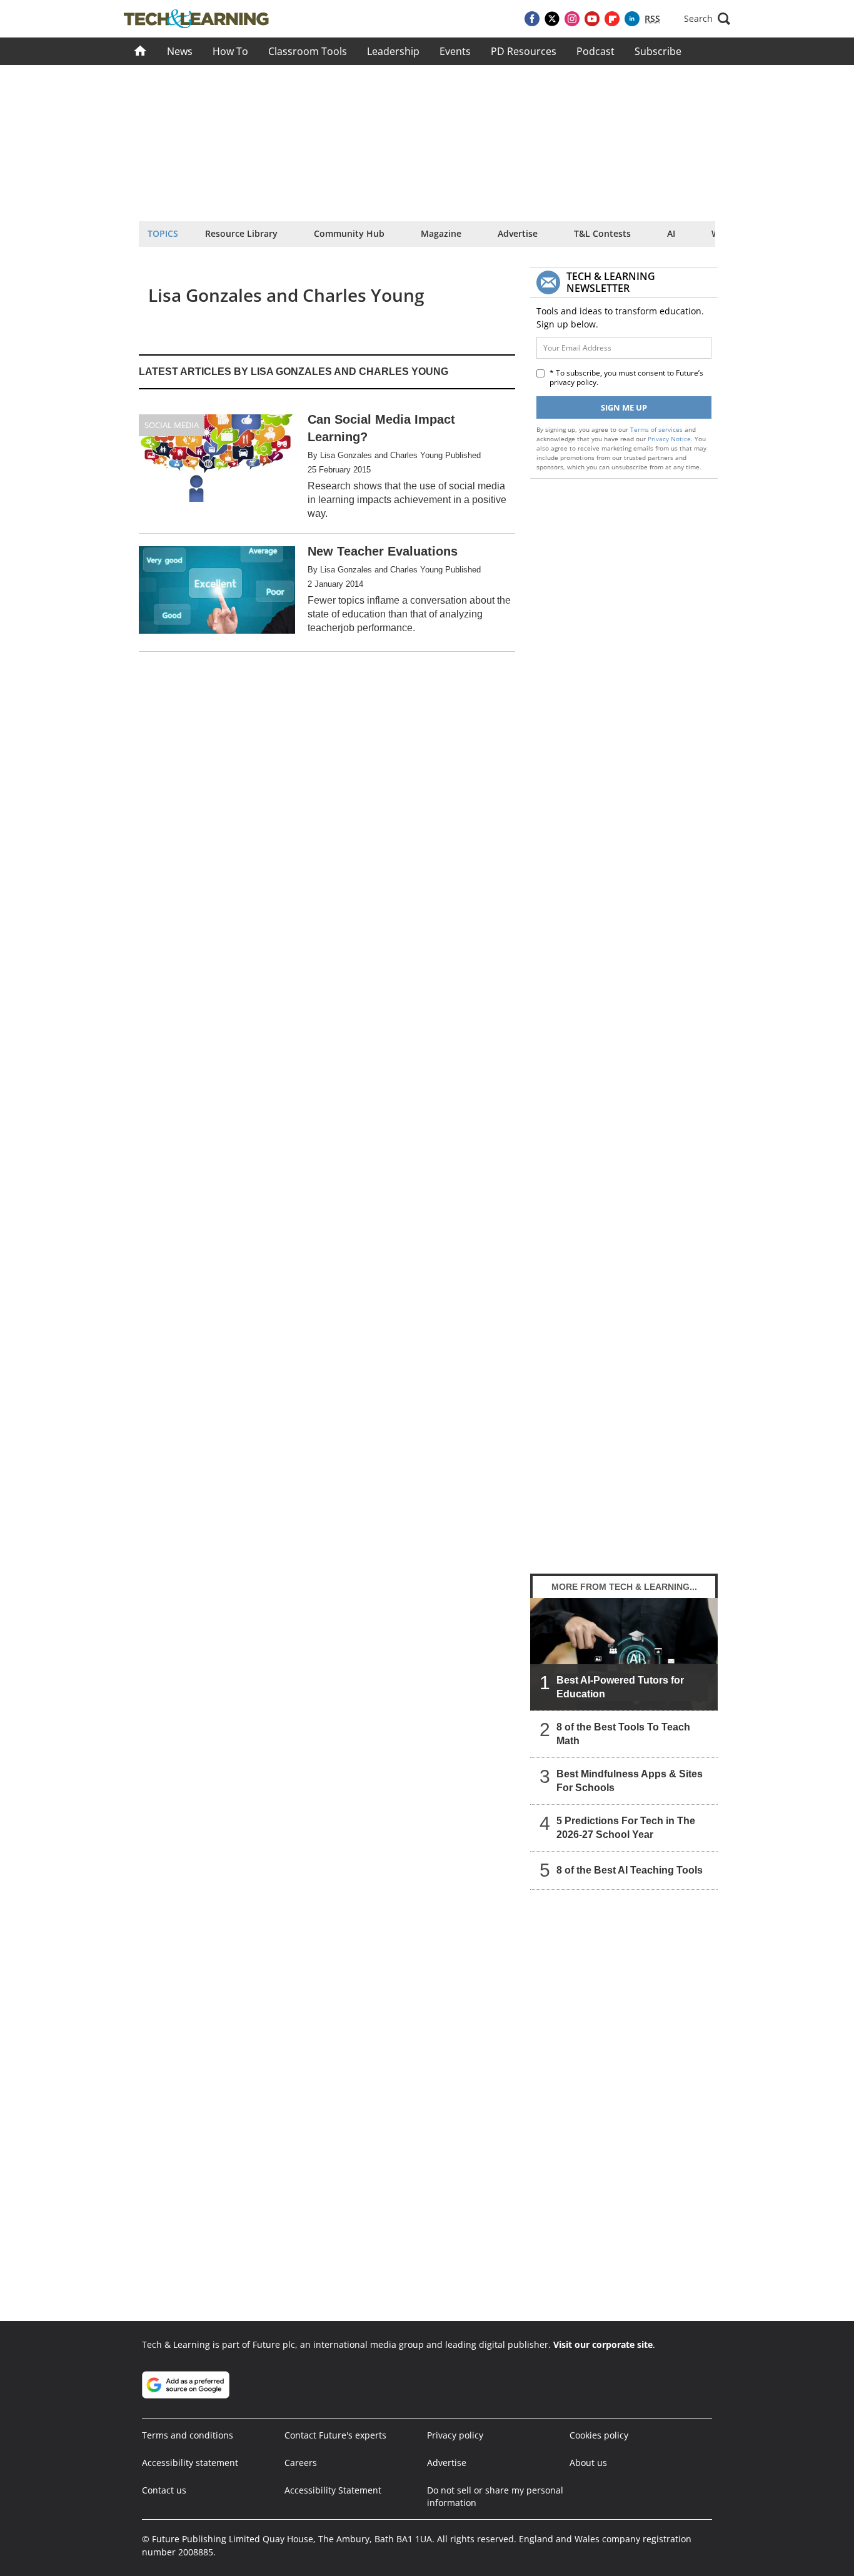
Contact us (164, 2490)
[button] (707, 19)
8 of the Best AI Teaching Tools (630, 1870)
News (180, 51)
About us (588, 2463)
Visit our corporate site (603, 2344)
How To (230, 51)
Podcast (595, 51)
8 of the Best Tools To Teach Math (623, 1734)
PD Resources (524, 51)
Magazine (441, 233)
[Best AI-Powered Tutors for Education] (624, 1654)
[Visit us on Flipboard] (612, 19)
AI (671, 233)
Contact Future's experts (335, 2435)
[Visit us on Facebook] (532, 19)
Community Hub (349, 233)
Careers (301, 2463)
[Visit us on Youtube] (592, 19)
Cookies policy (599, 2435)
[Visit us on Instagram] (572, 19)
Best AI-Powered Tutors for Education (620, 1687)
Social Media (172, 425)
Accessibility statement (190, 2463)
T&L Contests (602, 233)
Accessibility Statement (333, 2490)
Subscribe (658, 51)
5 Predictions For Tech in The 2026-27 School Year (626, 1828)
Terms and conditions (188, 2435)
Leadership (393, 51)
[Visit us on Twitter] (552, 19)
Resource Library (241, 233)
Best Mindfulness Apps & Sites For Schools (630, 1781)
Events (455, 51)
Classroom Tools (308, 51)
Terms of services (657, 429)
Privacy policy (455, 2435)
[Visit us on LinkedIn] (632, 19)
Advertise (518, 233)
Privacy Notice (669, 439)
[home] (140, 51)
